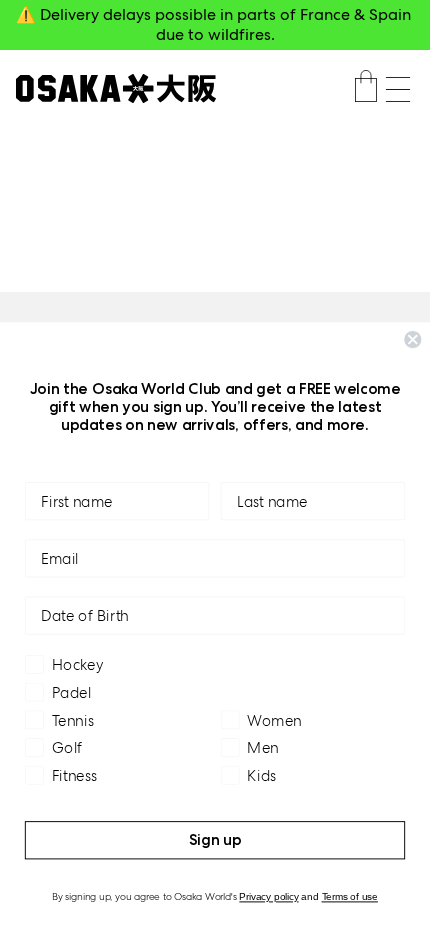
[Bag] (366, 89)
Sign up (215, 840)
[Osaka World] (116, 88)
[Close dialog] (412, 339)
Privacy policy (268, 897)
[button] (398, 89)
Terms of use (350, 897)
